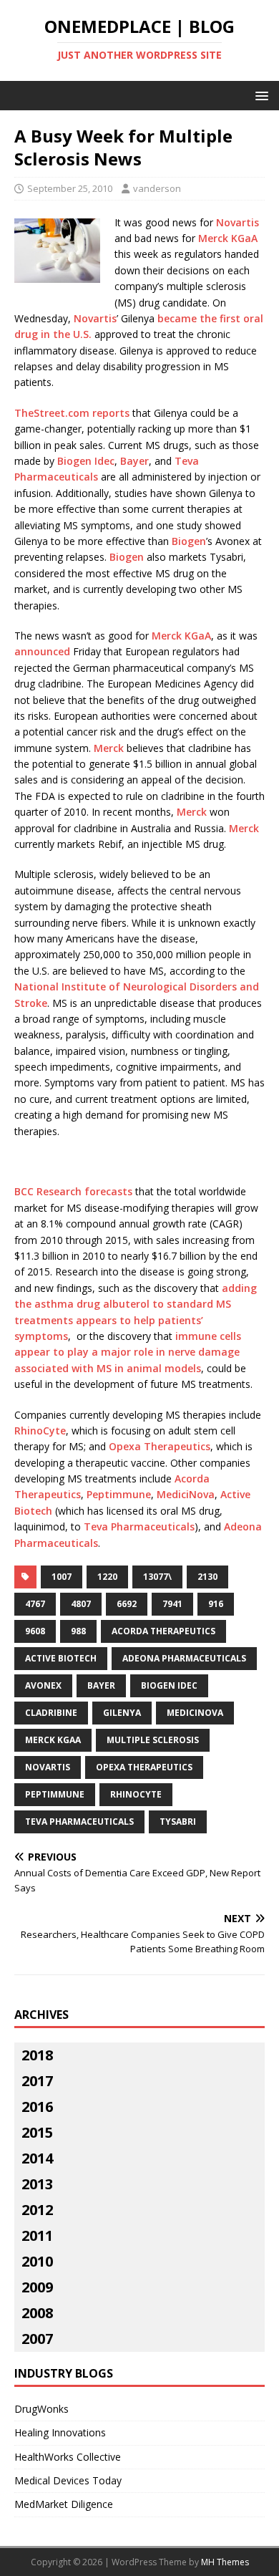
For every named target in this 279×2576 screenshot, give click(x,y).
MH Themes (225, 2562)
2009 (37, 2287)
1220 (107, 1577)
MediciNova (186, 1494)
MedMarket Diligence (64, 2504)
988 (78, 1631)
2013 (37, 2184)
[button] (259, 95)
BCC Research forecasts (73, 1191)
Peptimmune (119, 1494)
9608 (35, 1631)
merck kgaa (53, 1740)
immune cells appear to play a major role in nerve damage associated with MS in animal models (128, 1352)
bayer (101, 1685)
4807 (81, 1604)
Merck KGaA (228, 238)
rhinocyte (136, 1794)
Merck (109, 748)
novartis (48, 1767)
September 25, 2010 (70, 188)
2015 (37, 2132)
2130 (207, 1577)
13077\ (157, 1577)
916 (216, 1604)
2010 (37, 2261)
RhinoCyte (40, 1431)
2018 (37, 2055)
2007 (37, 2339)
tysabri (178, 1822)
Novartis (238, 222)
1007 (62, 1577)
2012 (37, 2210)
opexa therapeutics (144, 1767)
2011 (37, 2235)
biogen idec (169, 1685)
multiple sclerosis (153, 1740)
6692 (127, 1604)
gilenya (122, 1713)
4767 (35, 1604)
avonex (43, 1685)
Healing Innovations (60, 2432)
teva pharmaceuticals (79, 1822)
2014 (37, 2158)
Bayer (134, 461)
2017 (37, 2081)
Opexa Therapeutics (160, 1446)
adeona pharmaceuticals (184, 1658)
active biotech (61, 1658)
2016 (37, 2107)
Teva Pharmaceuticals (139, 1526)
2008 (37, 2313)
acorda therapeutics (163, 1631)
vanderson (157, 188)
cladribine (51, 1713)
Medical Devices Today (68, 2480)
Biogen (189, 541)
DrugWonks (41, 2409)
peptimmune (55, 1794)
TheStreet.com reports (72, 413)
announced (42, 651)
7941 (172, 1604)
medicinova (195, 1713)
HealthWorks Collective (68, 2457)
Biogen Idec (86, 461)
